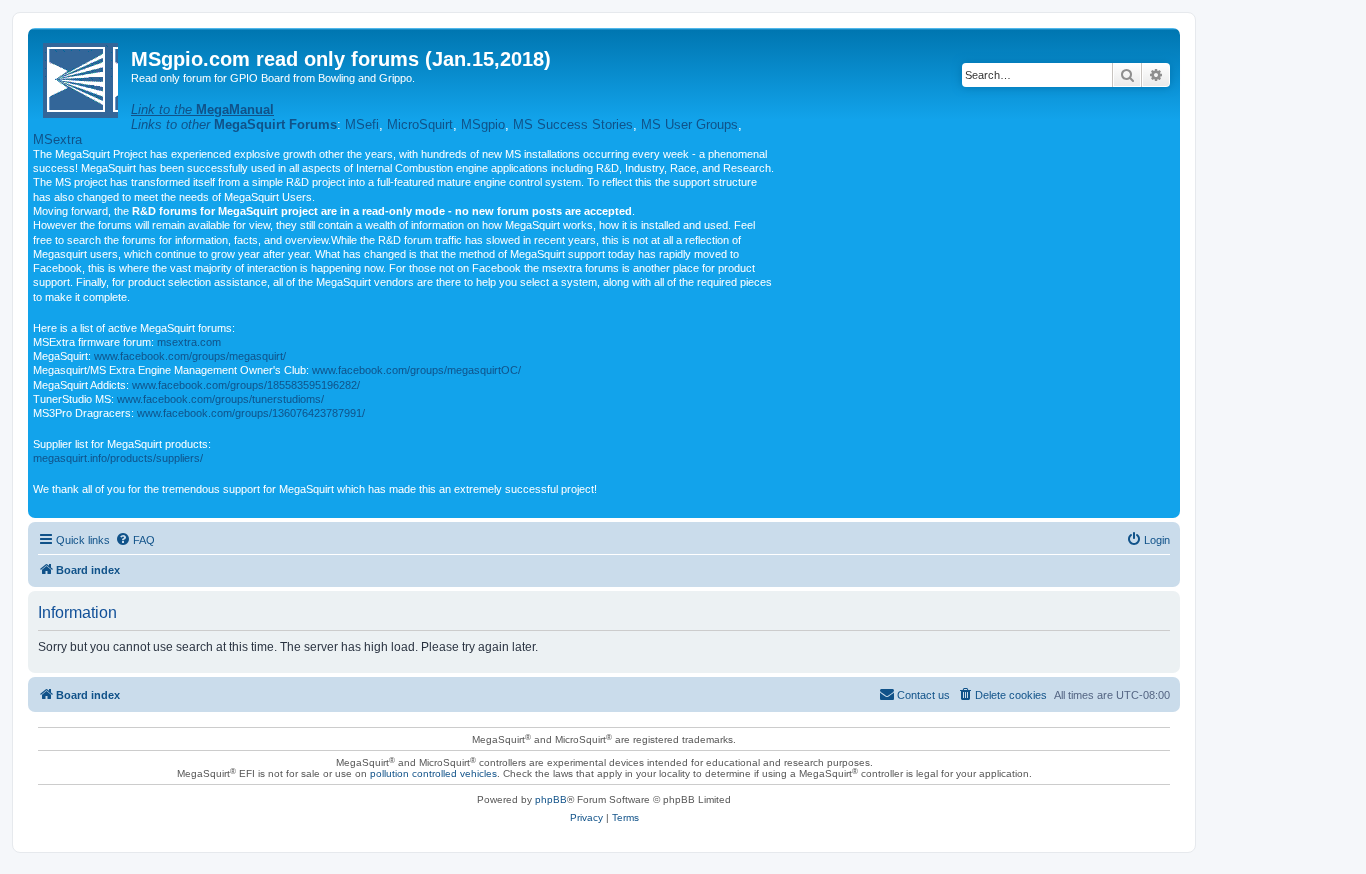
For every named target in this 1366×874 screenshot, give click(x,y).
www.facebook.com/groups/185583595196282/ (246, 385)
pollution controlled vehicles (433, 773)
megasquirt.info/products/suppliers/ (118, 458)
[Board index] (82, 76)
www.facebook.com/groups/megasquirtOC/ (416, 370)
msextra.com (189, 342)
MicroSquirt (420, 124)
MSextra (57, 139)
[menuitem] (135, 540)
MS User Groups (689, 124)
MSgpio (483, 124)
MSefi (362, 124)
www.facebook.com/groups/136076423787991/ (251, 413)
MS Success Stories (573, 124)
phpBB (551, 799)
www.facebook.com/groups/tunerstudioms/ (220, 399)
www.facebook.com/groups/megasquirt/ (190, 356)
